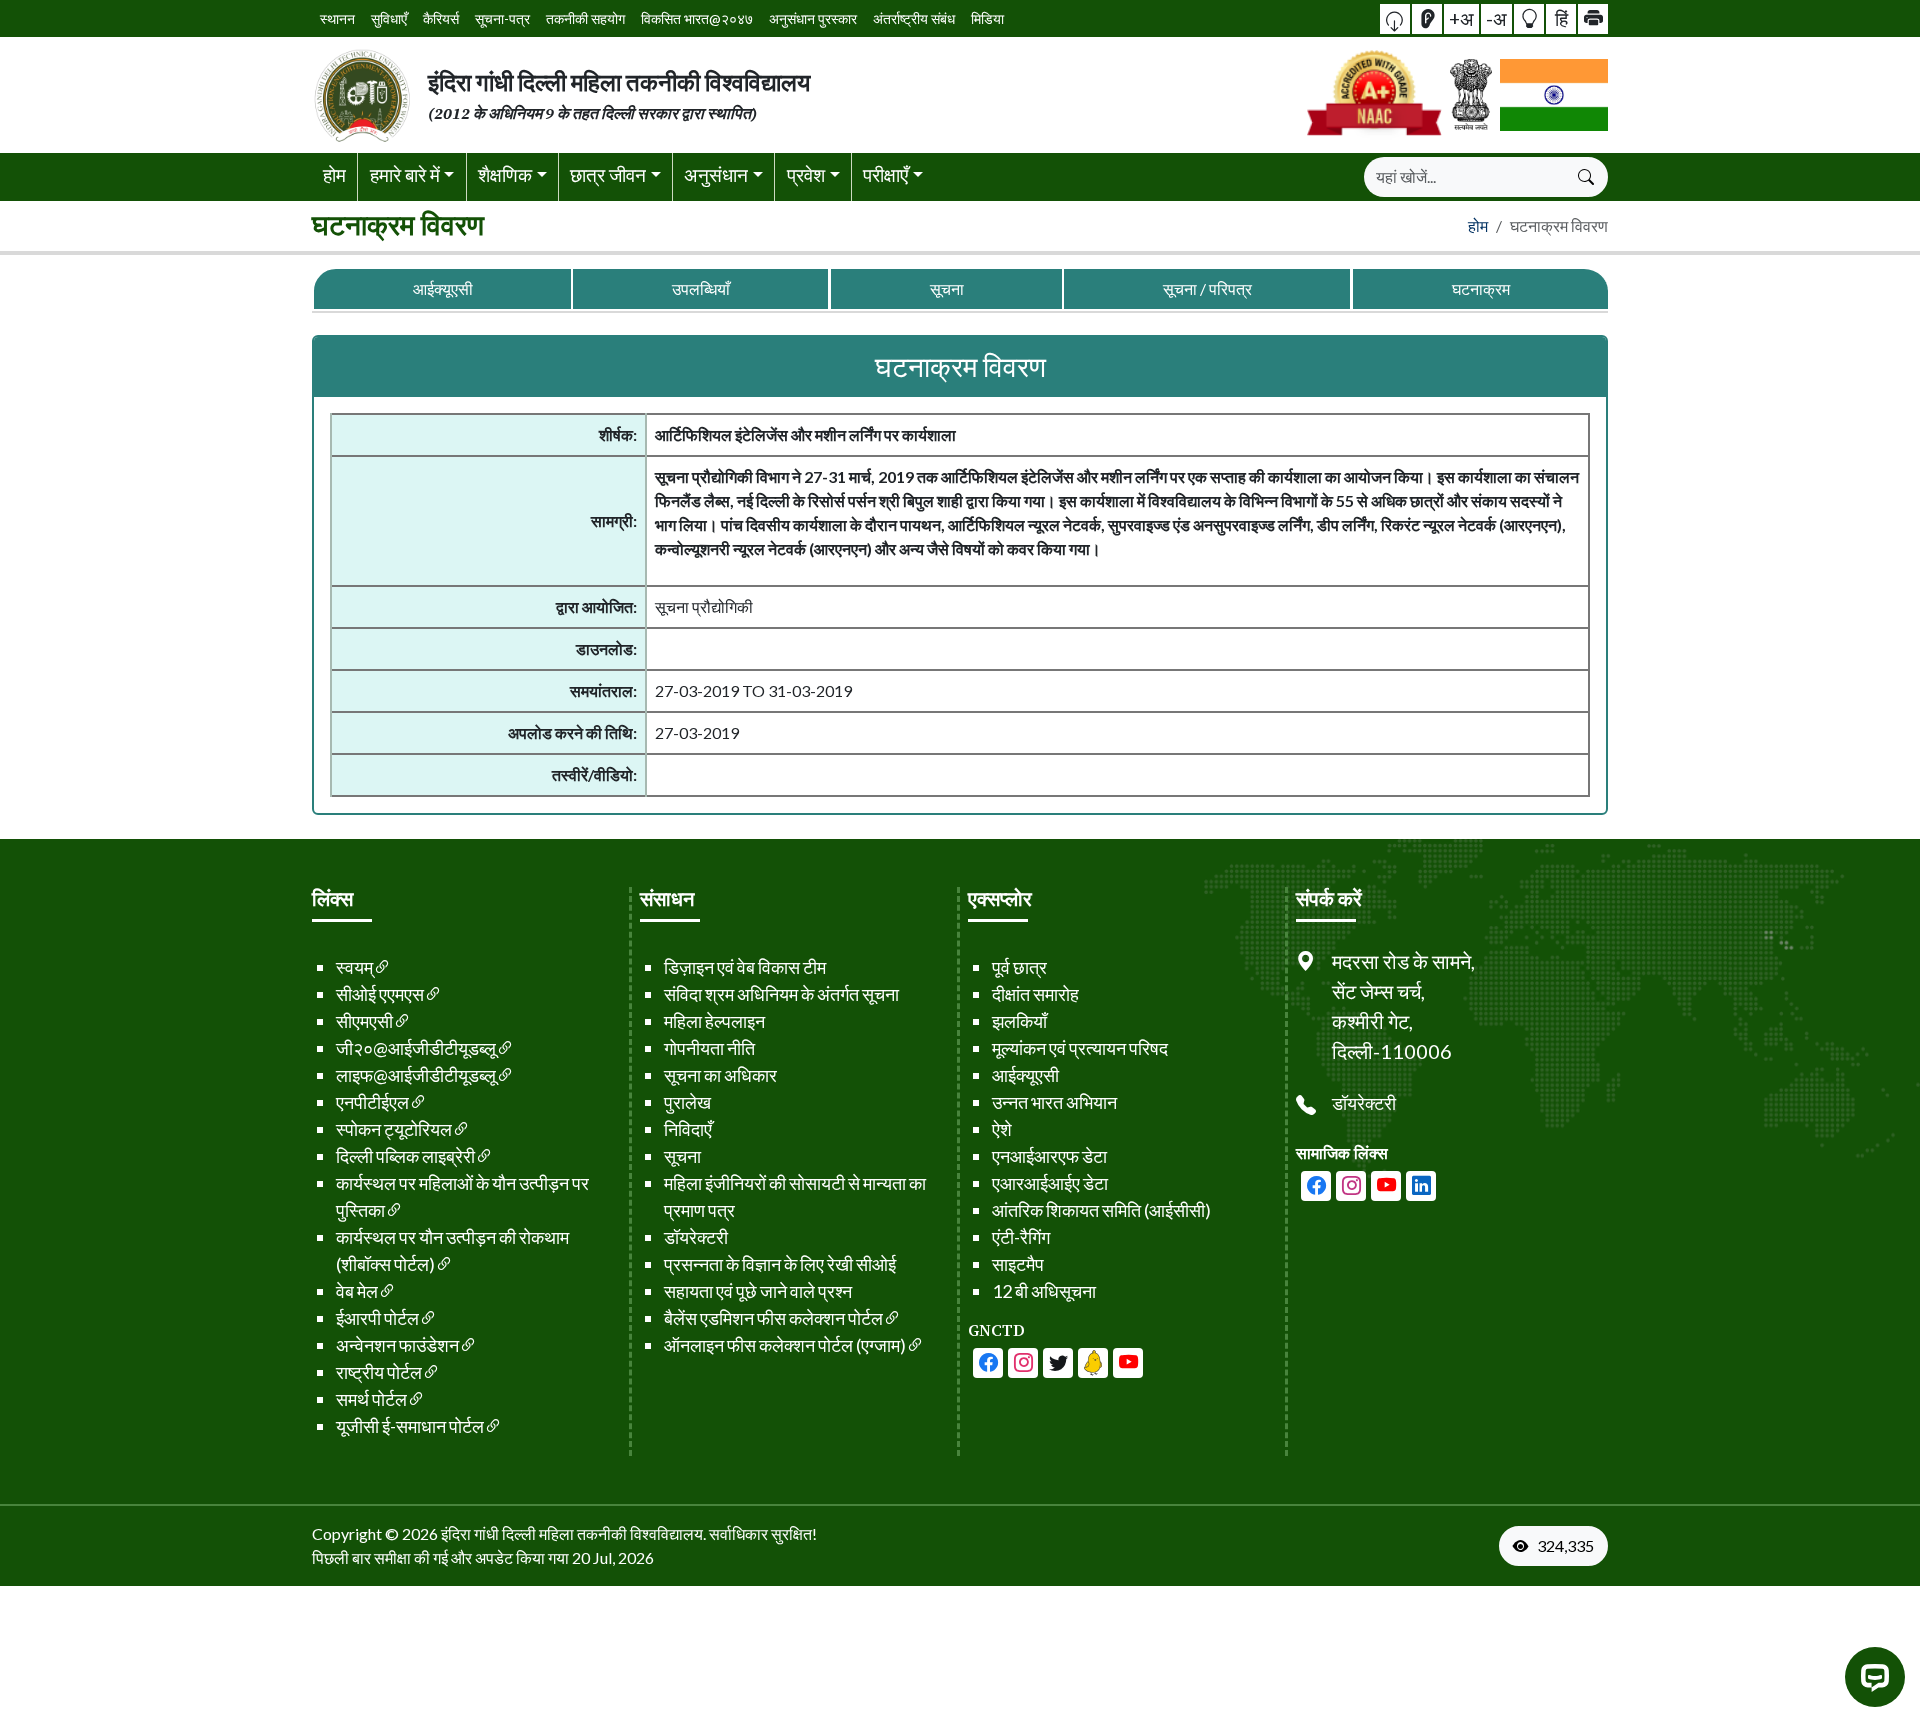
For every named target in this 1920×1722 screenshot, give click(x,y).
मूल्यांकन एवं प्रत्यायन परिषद (1080, 1048)
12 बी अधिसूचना (1044, 1291)
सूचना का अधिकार (720, 1075)
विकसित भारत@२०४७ (697, 18)
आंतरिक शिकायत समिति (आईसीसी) (1101, 1210)
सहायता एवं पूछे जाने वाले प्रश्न (758, 1291)
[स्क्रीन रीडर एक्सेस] (1427, 19)
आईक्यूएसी (443, 288)
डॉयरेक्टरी (696, 1237)
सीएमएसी (364, 1021)
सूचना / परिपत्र (1207, 288)
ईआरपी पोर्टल (377, 1318)
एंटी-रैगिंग (1021, 1237)
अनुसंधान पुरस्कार (813, 18)
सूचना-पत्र (502, 18)
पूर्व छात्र (1019, 967)
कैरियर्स (441, 18)
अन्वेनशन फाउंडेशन (397, 1345)
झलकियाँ (1019, 1021)
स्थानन (337, 18)
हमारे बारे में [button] (405, 174)
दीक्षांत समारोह (1035, 994)
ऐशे (1002, 1129)
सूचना (946, 288)
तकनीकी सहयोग (585, 18)
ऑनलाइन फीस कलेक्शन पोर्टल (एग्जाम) (785, 1345)
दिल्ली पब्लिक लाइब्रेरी (405, 1156)
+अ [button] (1461, 17)
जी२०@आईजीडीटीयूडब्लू (416, 1048)
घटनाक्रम (1480, 288)
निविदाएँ (688, 1129)
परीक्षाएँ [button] (885, 174)
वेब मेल (357, 1291)
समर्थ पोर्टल (371, 1399)
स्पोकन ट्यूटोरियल (394, 1129)
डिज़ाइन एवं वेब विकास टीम (745, 967)
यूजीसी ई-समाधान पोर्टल (410, 1426)
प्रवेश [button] (806, 174)
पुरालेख (687, 1102)
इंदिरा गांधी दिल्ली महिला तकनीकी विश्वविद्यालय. (573, 1533)
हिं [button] (1561, 17)
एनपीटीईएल (372, 1102)
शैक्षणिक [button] (505, 174)
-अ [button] (1496, 17)
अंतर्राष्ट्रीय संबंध (914, 18)
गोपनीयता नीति (709, 1048)
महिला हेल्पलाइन (714, 1021)
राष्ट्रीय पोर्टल (379, 1372)
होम (334, 174)
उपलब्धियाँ (701, 288)
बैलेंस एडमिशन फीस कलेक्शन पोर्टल (773, 1318)
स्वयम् (354, 967)
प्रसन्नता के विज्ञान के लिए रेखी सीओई (780, 1264)
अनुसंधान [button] (716, 174)
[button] (1395, 19)
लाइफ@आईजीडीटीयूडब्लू (416, 1075)
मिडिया (987, 18)
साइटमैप (1018, 1264)
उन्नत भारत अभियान (1054, 1102)
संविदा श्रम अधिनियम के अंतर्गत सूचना (781, 994)
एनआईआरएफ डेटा (1049, 1156)
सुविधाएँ (389, 18)
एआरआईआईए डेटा (1050, 1183)
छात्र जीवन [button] (608, 174)
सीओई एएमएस (380, 994)
